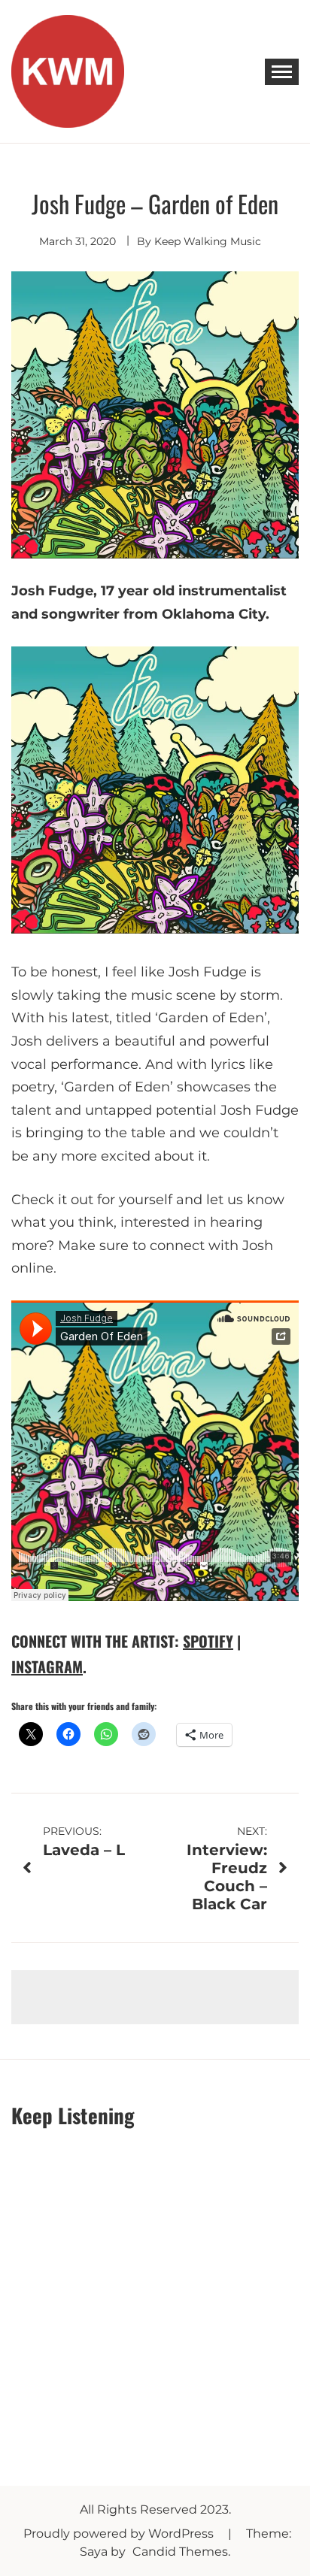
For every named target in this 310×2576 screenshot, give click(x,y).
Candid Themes (180, 2552)
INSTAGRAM (47, 1666)
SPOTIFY (208, 1641)
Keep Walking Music (208, 241)
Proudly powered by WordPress (120, 2534)
